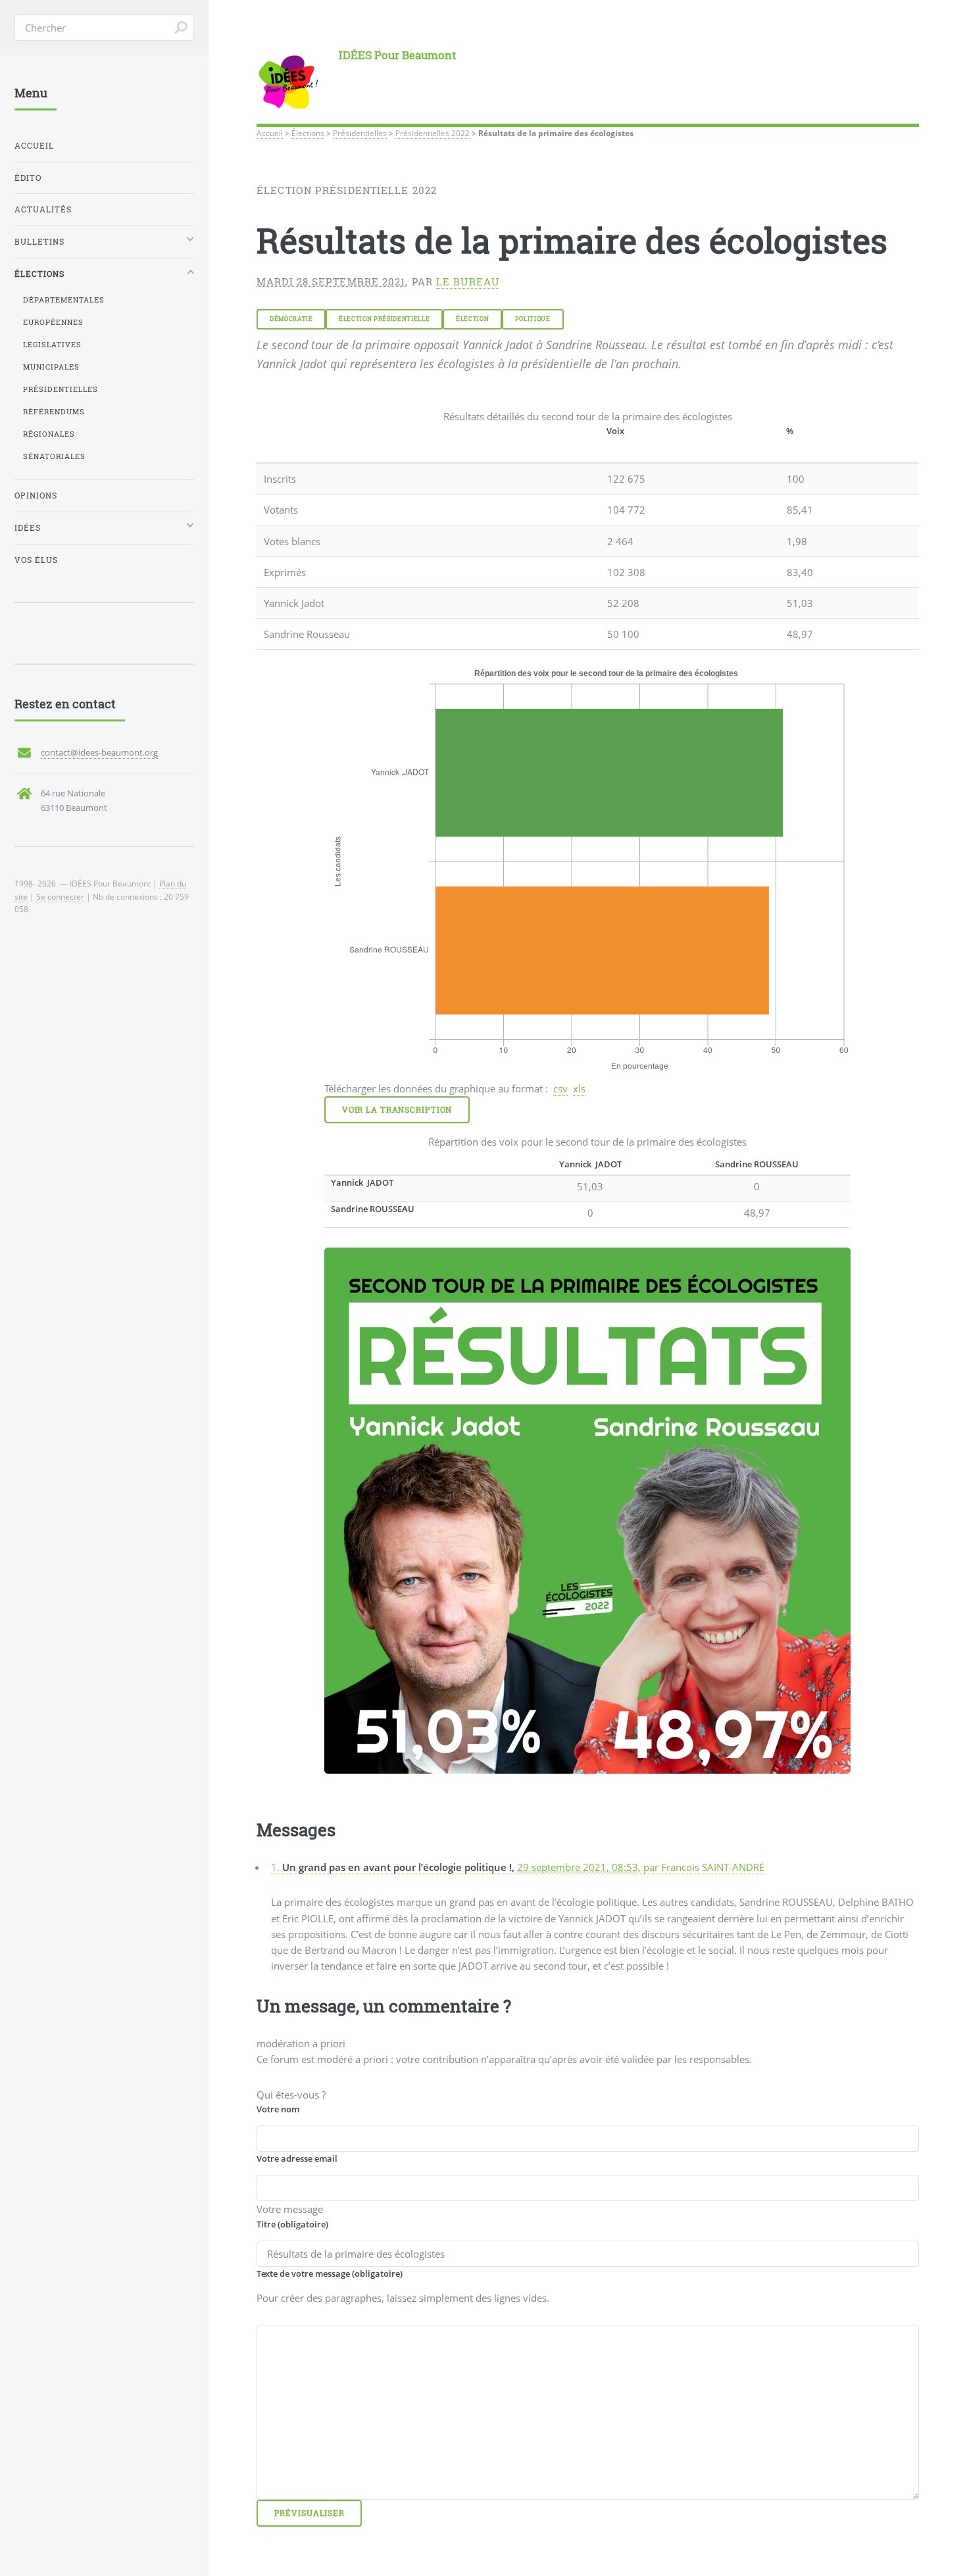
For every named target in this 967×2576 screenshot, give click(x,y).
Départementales (64, 300)
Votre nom (278, 2109)
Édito (28, 178)
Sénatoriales (54, 456)
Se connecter (60, 896)
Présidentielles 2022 (433, 133)
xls (579, 1088)
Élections (308, 133)
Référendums (54, 412)
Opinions (36, 496)
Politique (533, 319)
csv (560, 1088)
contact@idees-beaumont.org (99, 752)
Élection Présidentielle (384, 319)
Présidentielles (360, 133)
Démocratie (291, 319)
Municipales (51, 367)
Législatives (52, 345)
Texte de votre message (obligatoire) (330, 2273)
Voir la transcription (397, 1110)
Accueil (270, 133)
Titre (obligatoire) (292, 2224)
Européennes (53, 322)
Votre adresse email (297, 2158)
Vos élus (36, 560)
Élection (472, 319)
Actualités (43, 209)
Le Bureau (468, 282)
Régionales (49, 434)
